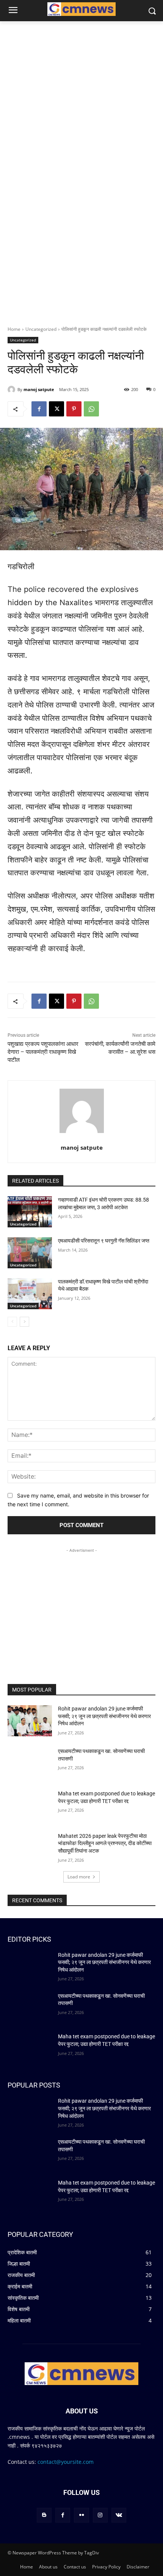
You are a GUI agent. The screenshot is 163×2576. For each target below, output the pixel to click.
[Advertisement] (81, 1602)
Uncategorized (41, 329)
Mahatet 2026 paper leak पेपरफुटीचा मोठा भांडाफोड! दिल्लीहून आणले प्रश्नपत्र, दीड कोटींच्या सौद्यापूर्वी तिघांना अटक (105, 1843)
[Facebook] (39, 409)
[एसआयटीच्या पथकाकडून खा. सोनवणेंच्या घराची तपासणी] (30, 1763)
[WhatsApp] (91, 409)
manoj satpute (39, 389)
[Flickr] (81, 2515)
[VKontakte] (119, 2515)
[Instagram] (100, 2515)
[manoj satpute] (13, 390)
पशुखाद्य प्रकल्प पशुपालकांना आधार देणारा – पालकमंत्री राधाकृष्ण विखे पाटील (43, 1052)
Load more (79, 1877)
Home (14, 329)
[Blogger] (44, 2515)
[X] (56, 409)
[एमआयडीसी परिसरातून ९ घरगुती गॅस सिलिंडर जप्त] (30, 1253)
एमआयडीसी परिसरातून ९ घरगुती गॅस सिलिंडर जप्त (104, 1241)
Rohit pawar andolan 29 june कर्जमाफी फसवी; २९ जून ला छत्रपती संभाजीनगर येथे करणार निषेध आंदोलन (104, 1716)
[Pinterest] (74, 409)
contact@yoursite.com (66, 2462)
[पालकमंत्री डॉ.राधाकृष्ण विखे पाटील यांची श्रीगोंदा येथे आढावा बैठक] (30, 1294)
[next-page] (24, 1322)
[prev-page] (12, 1322)
